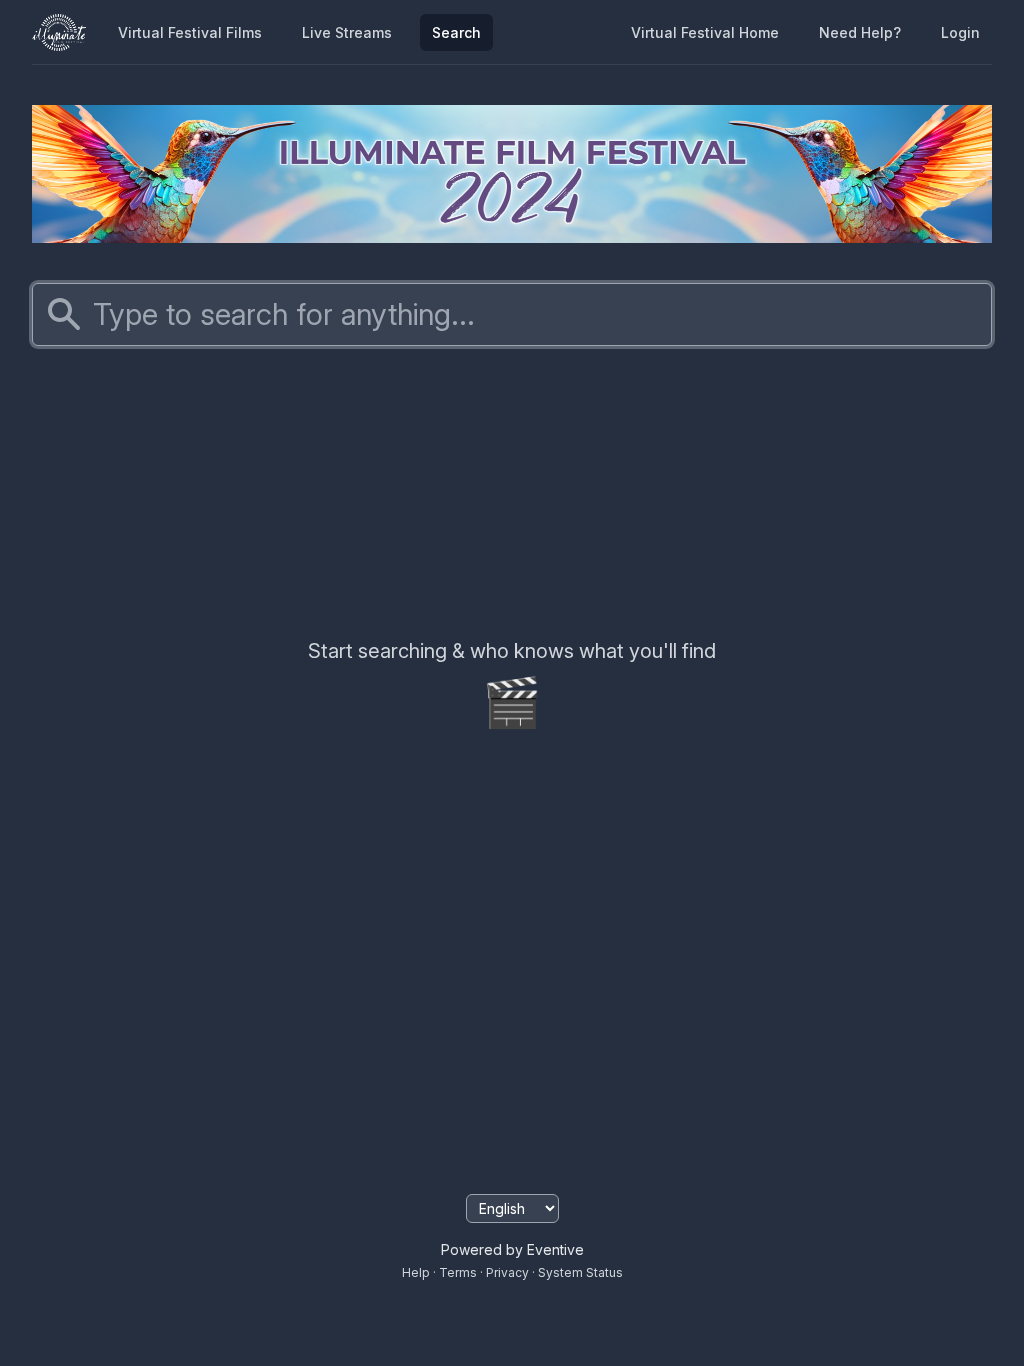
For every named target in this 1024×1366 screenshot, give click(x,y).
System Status (580, 1272)
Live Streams (347, 32)
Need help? (860, 32)
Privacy (507, 1272)
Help (416, 1272)
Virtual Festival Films (190, 32)
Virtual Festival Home (705, 32)
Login (960, 32)
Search (456, 32)
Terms (458, 1272)
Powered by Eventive (512, 1249)
